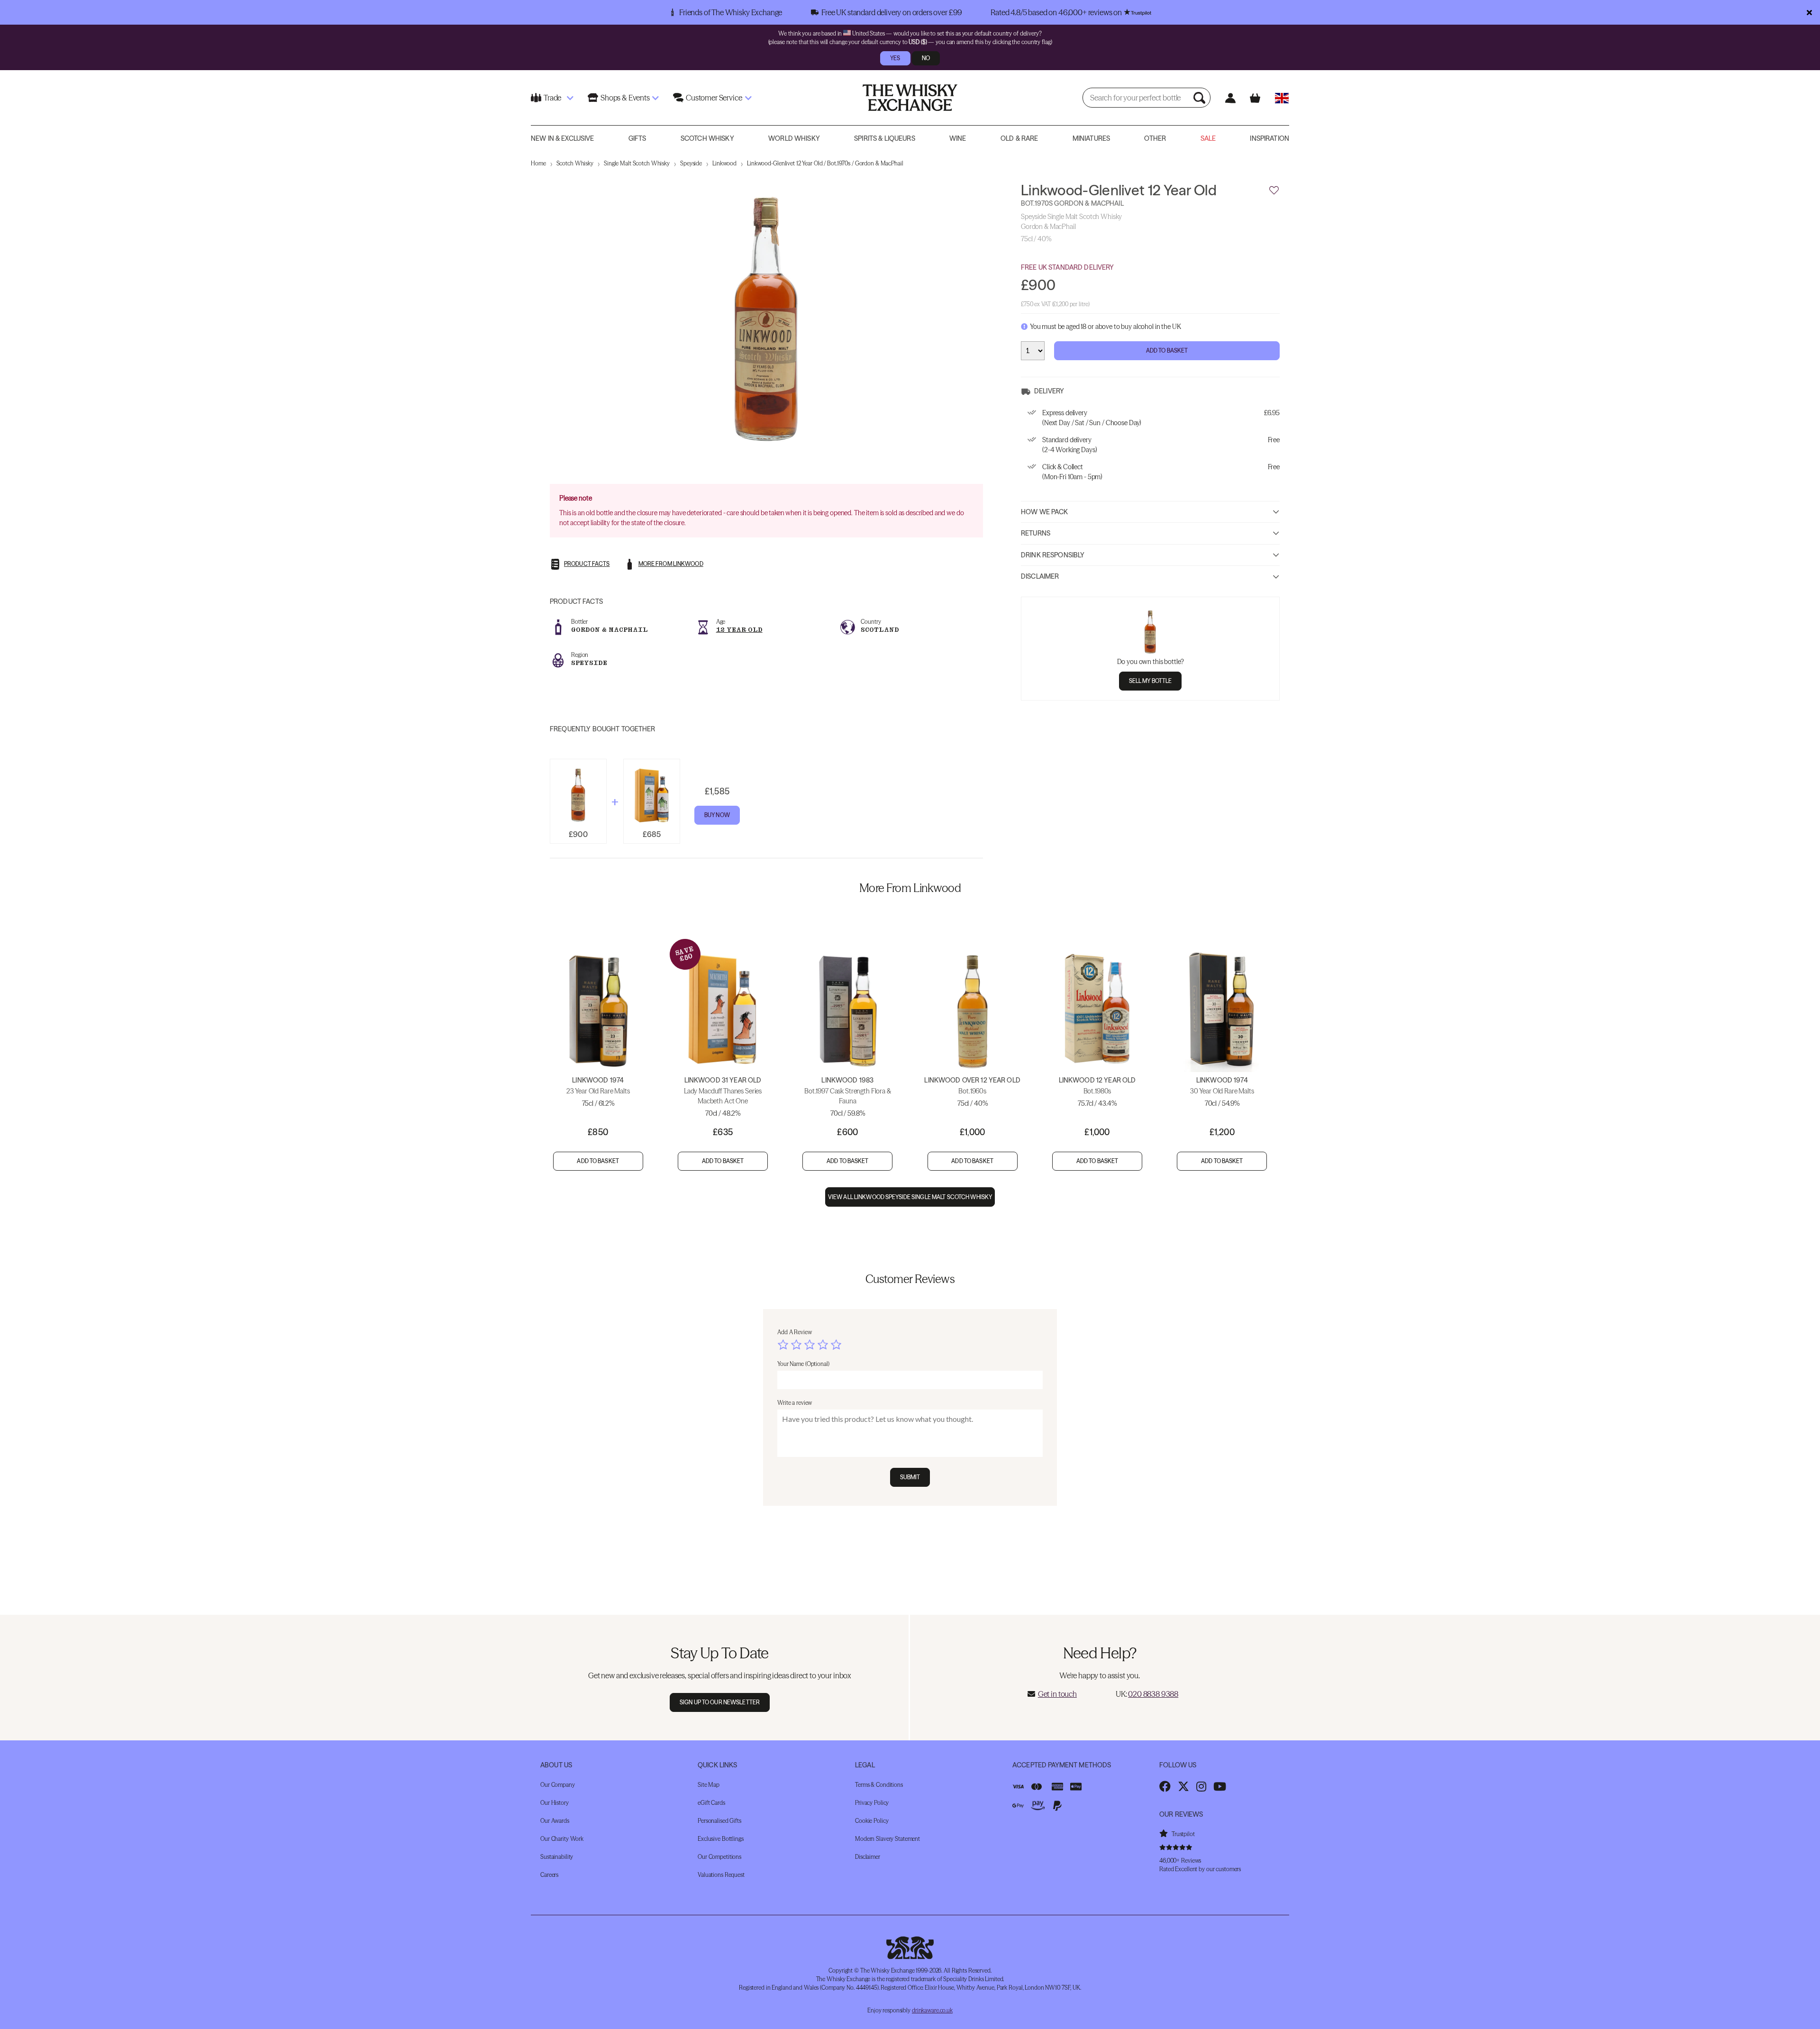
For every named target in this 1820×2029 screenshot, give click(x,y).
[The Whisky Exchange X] (1183, 1786)
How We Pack (1045, 511)
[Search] (1201, 98)
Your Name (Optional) (803, 1364)
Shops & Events (625, 98)
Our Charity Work (562, 1839)
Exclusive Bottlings (721, 1839)
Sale (1208, 138)
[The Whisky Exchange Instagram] (1201, 1786)
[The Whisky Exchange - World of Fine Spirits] (910, 98)
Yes (895, 58)
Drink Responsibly (1053, 555)
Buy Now (717, 815)
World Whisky (794, 138)
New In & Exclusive (563, 138)
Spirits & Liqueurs (885, 138)
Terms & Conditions (879, 1785)
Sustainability (557, 1857)
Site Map (709, 1785)
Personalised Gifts (719, 1821)
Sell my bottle (1151, 681)
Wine (958, 138)
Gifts (637, 138)
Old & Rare (1019, 138)
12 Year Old (739, 630)
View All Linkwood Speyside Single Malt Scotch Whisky (910, 1197)
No (926, 58)
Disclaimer (1040, 576)
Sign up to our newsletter (720, 1702)
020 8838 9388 (1153, 1694)
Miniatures (1091, 138)
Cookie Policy (872, 1821)
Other (1155, 138)
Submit (910, 1477)
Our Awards (555, 1821)
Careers (549, 1875)
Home (538, 163)
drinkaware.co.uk (932, 2010)
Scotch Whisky (707, 138)
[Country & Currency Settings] (1282, 98)
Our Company (558, 1785)
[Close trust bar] (1809, 12)
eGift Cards (711, 1803)
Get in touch (1057, 1694)
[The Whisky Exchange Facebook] (1165, 1786)
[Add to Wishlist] (1274, 191)
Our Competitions (719, 1857)
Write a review (795, 1403)
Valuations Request (721, 1875)
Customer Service (714, 98)
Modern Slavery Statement (887, 1839)
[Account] (1230, 98)
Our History (555, 1803)
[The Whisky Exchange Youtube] (1220, 1786)
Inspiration (1269, 138)
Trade (552, 98)
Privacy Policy (872, 1803)
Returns (1036, 533)
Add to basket (598, 1161)
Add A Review (795, 1332)
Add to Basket (1167, 350)
